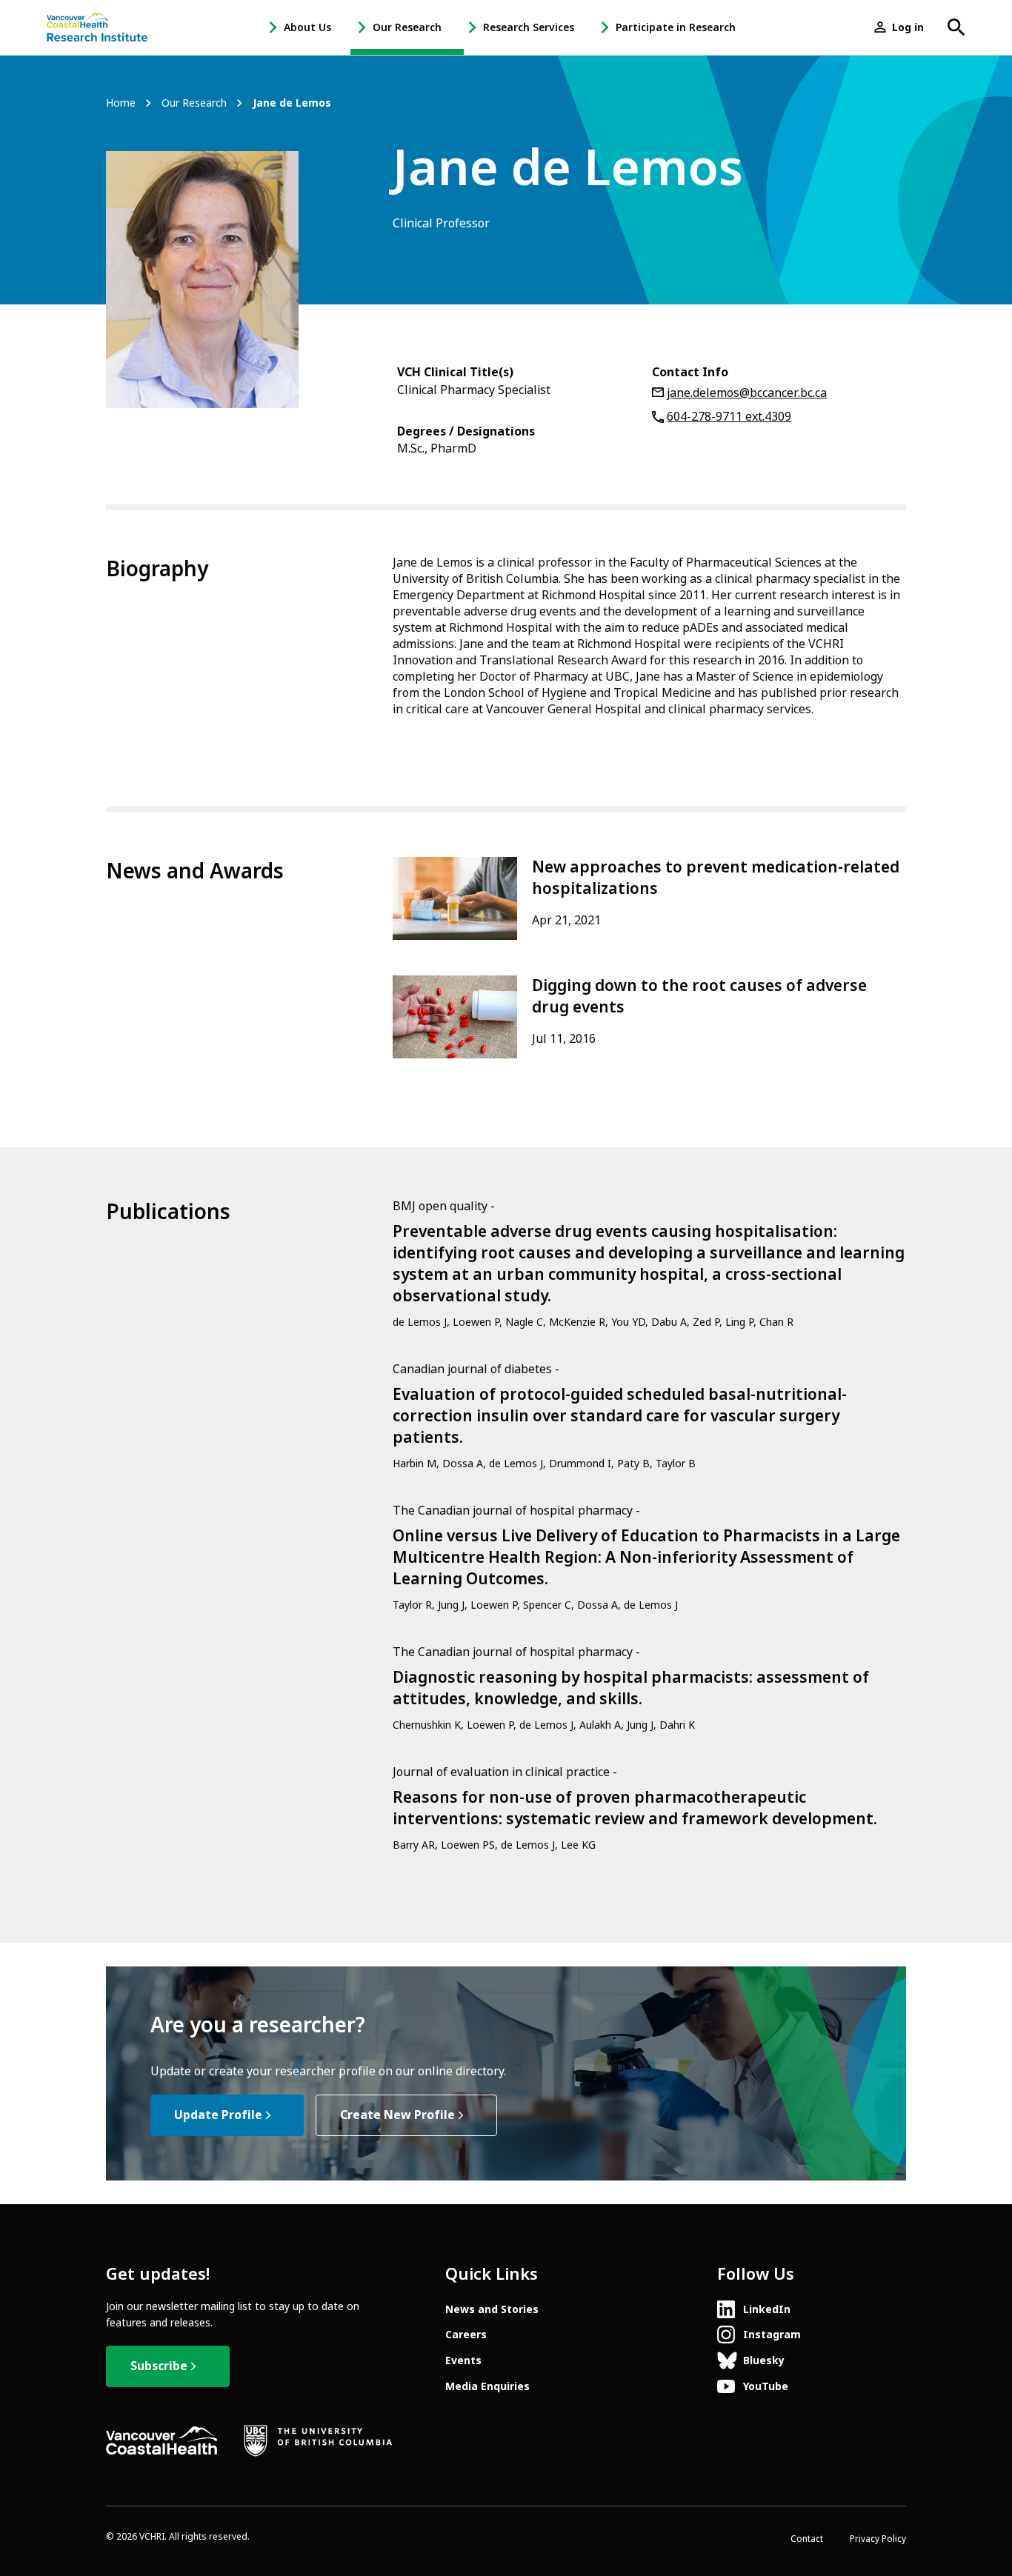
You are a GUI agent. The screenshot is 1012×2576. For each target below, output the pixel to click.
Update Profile (218, 2115)
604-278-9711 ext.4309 (729, 417)
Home (121, 103)
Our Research (407, 27)
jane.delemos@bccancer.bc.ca (747, 393)
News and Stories (492, 2309)
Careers (466, 2335)
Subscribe (159, 2366)
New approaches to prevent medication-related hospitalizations (716, 878)
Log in (908, 27)
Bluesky (764, 2360)
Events (463, 2360)
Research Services (529, 27)
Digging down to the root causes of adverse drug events (699, 997)
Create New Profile (397, 2115)
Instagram (772, 2335)
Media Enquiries (487, 2386)
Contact (807, 2539)
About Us (307, 27)
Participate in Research (676, 27)
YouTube (766, 2386)
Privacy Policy (878, 2539)
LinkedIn (767, 2309)
